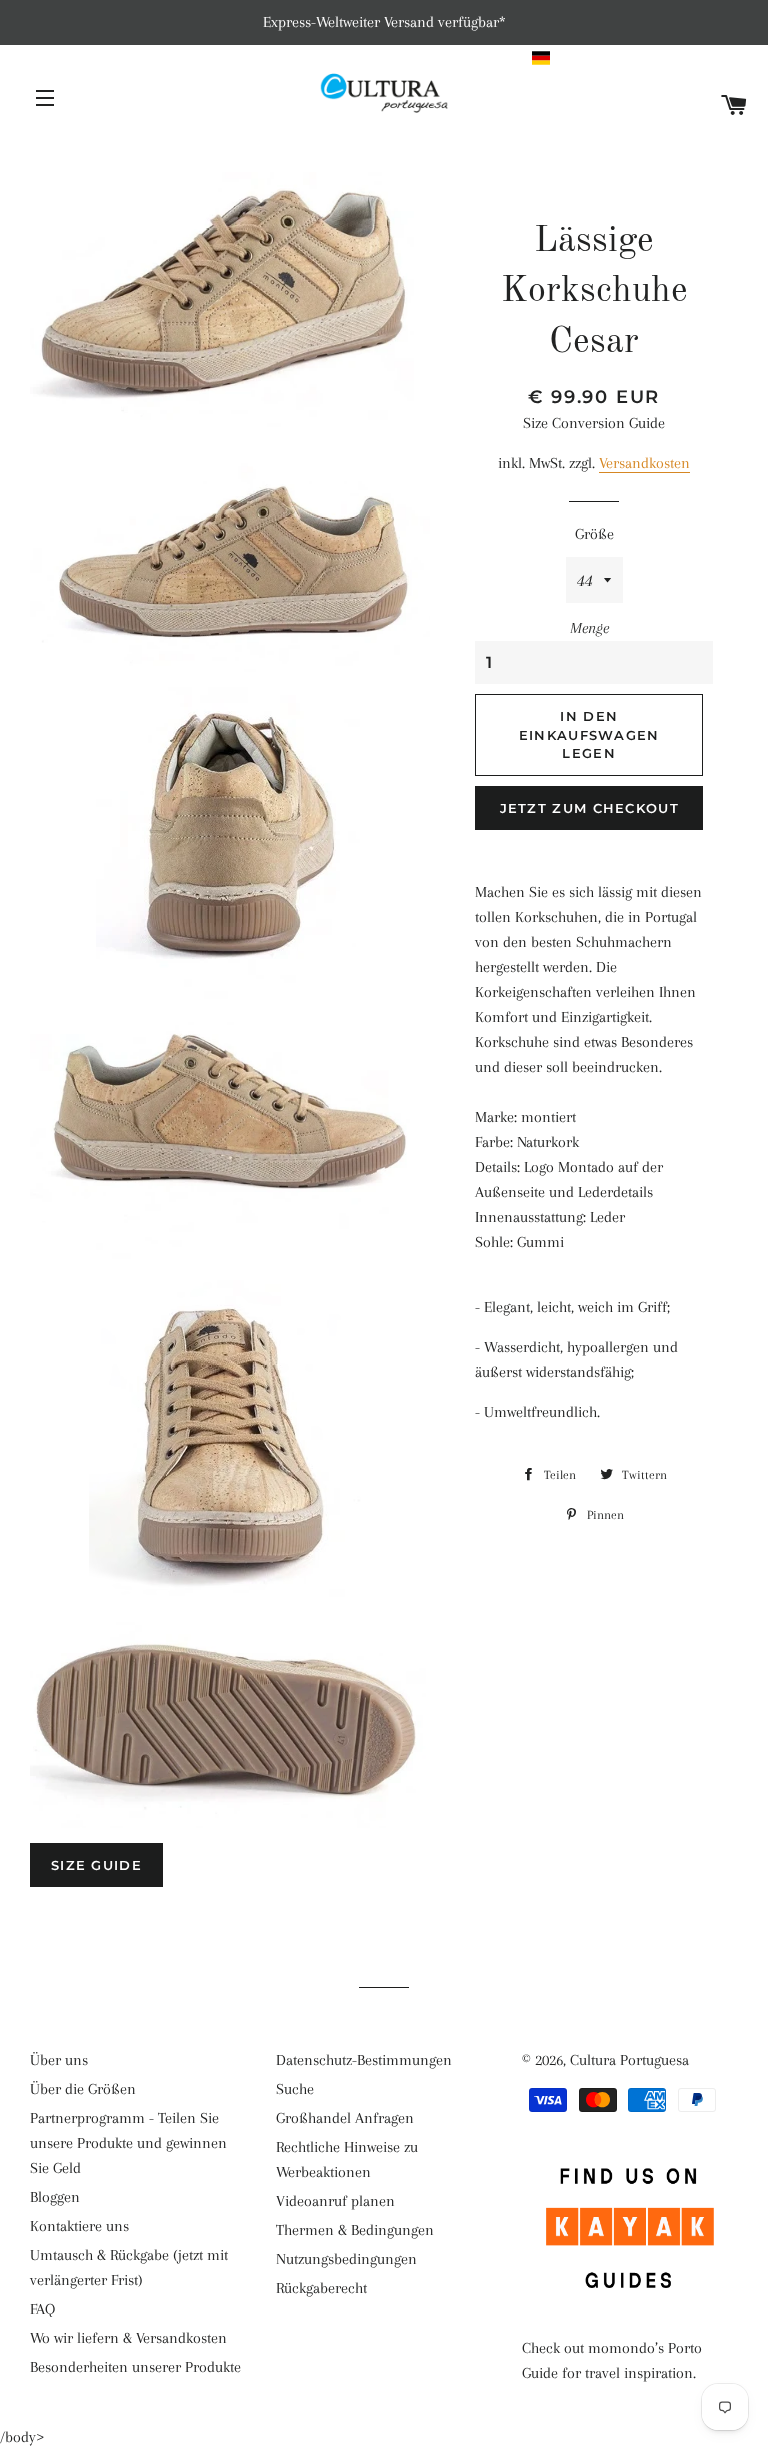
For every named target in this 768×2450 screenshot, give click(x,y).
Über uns (59, 2060)
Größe (594, 534)
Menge (589, 628)
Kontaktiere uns (79, 2226)
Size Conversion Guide (594, 423)
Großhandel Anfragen (345, 2118)
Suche (295, 2089)
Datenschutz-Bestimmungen (364, 2060)
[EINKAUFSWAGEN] (734, 106)
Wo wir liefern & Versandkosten (128, 2338)
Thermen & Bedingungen (355, 2230)
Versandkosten (644, 463)
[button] (640, 58)
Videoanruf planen (335, 2201)
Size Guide (96, 1865)
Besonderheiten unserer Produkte (135, 2367)
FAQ (42, 2309)
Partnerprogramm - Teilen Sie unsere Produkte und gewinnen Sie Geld (128, 2143)
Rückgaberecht (321, 2288)
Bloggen (55, 2197)
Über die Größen (83, 2089)
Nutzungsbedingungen (346, 2259)
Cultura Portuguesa (629, 2060)
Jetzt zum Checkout (589, 808)
